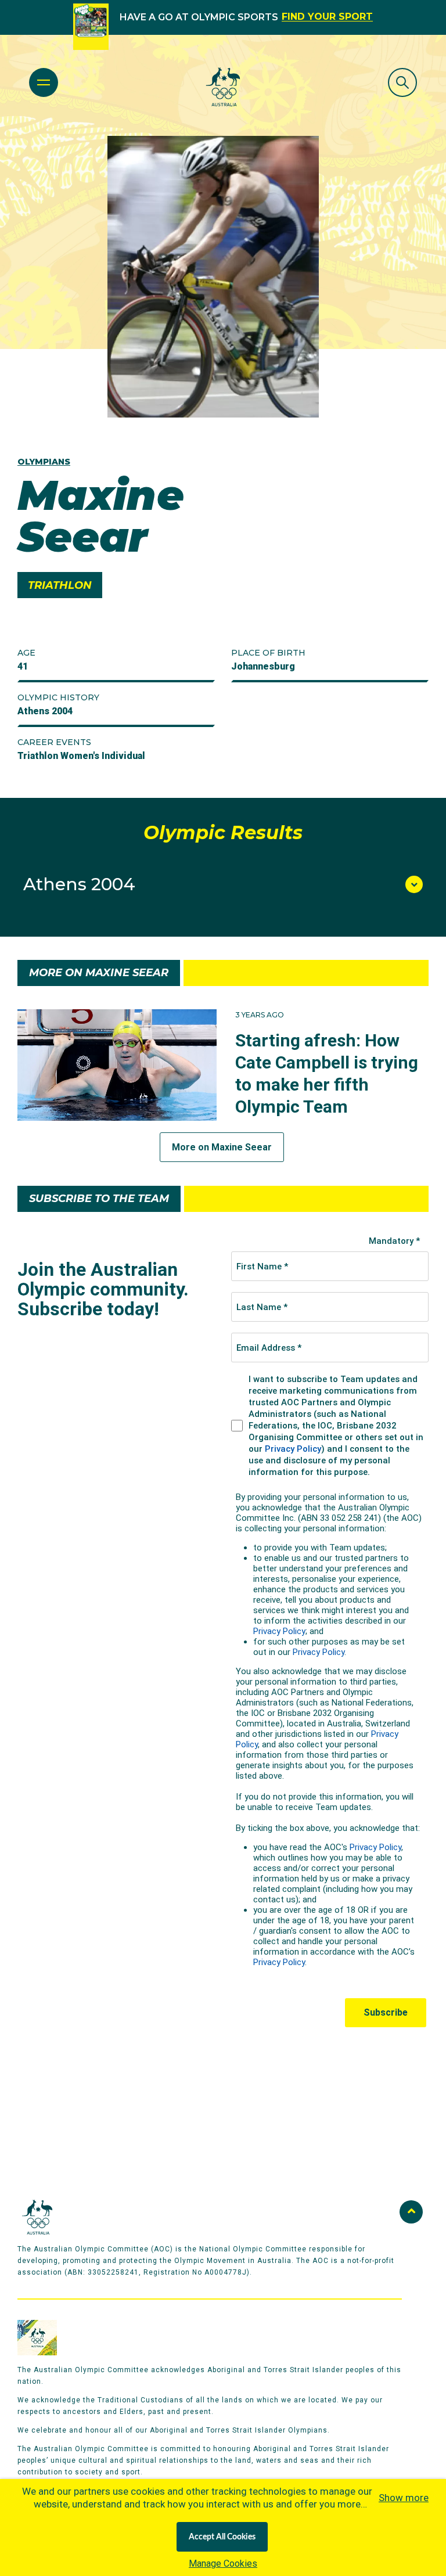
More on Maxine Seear (222, 1147)
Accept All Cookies (222, 2537)
